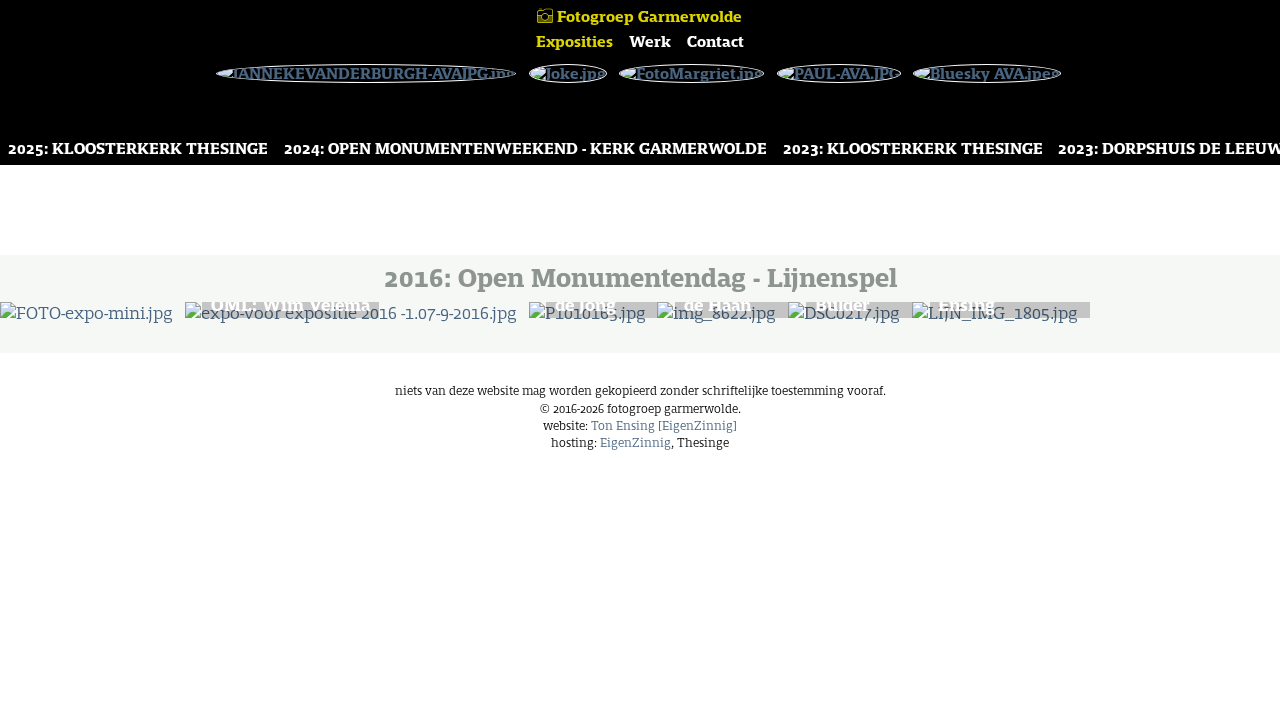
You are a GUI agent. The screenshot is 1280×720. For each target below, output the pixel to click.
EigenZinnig (635, 442)
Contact (715, 41)
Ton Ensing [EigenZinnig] (664, 425)
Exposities (574, 41)
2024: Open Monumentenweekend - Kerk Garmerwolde (525, 148)
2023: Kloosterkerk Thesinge (913, 148)
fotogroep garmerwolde (647, 16)
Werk (650, 41)
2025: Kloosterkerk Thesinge (138, 148)
